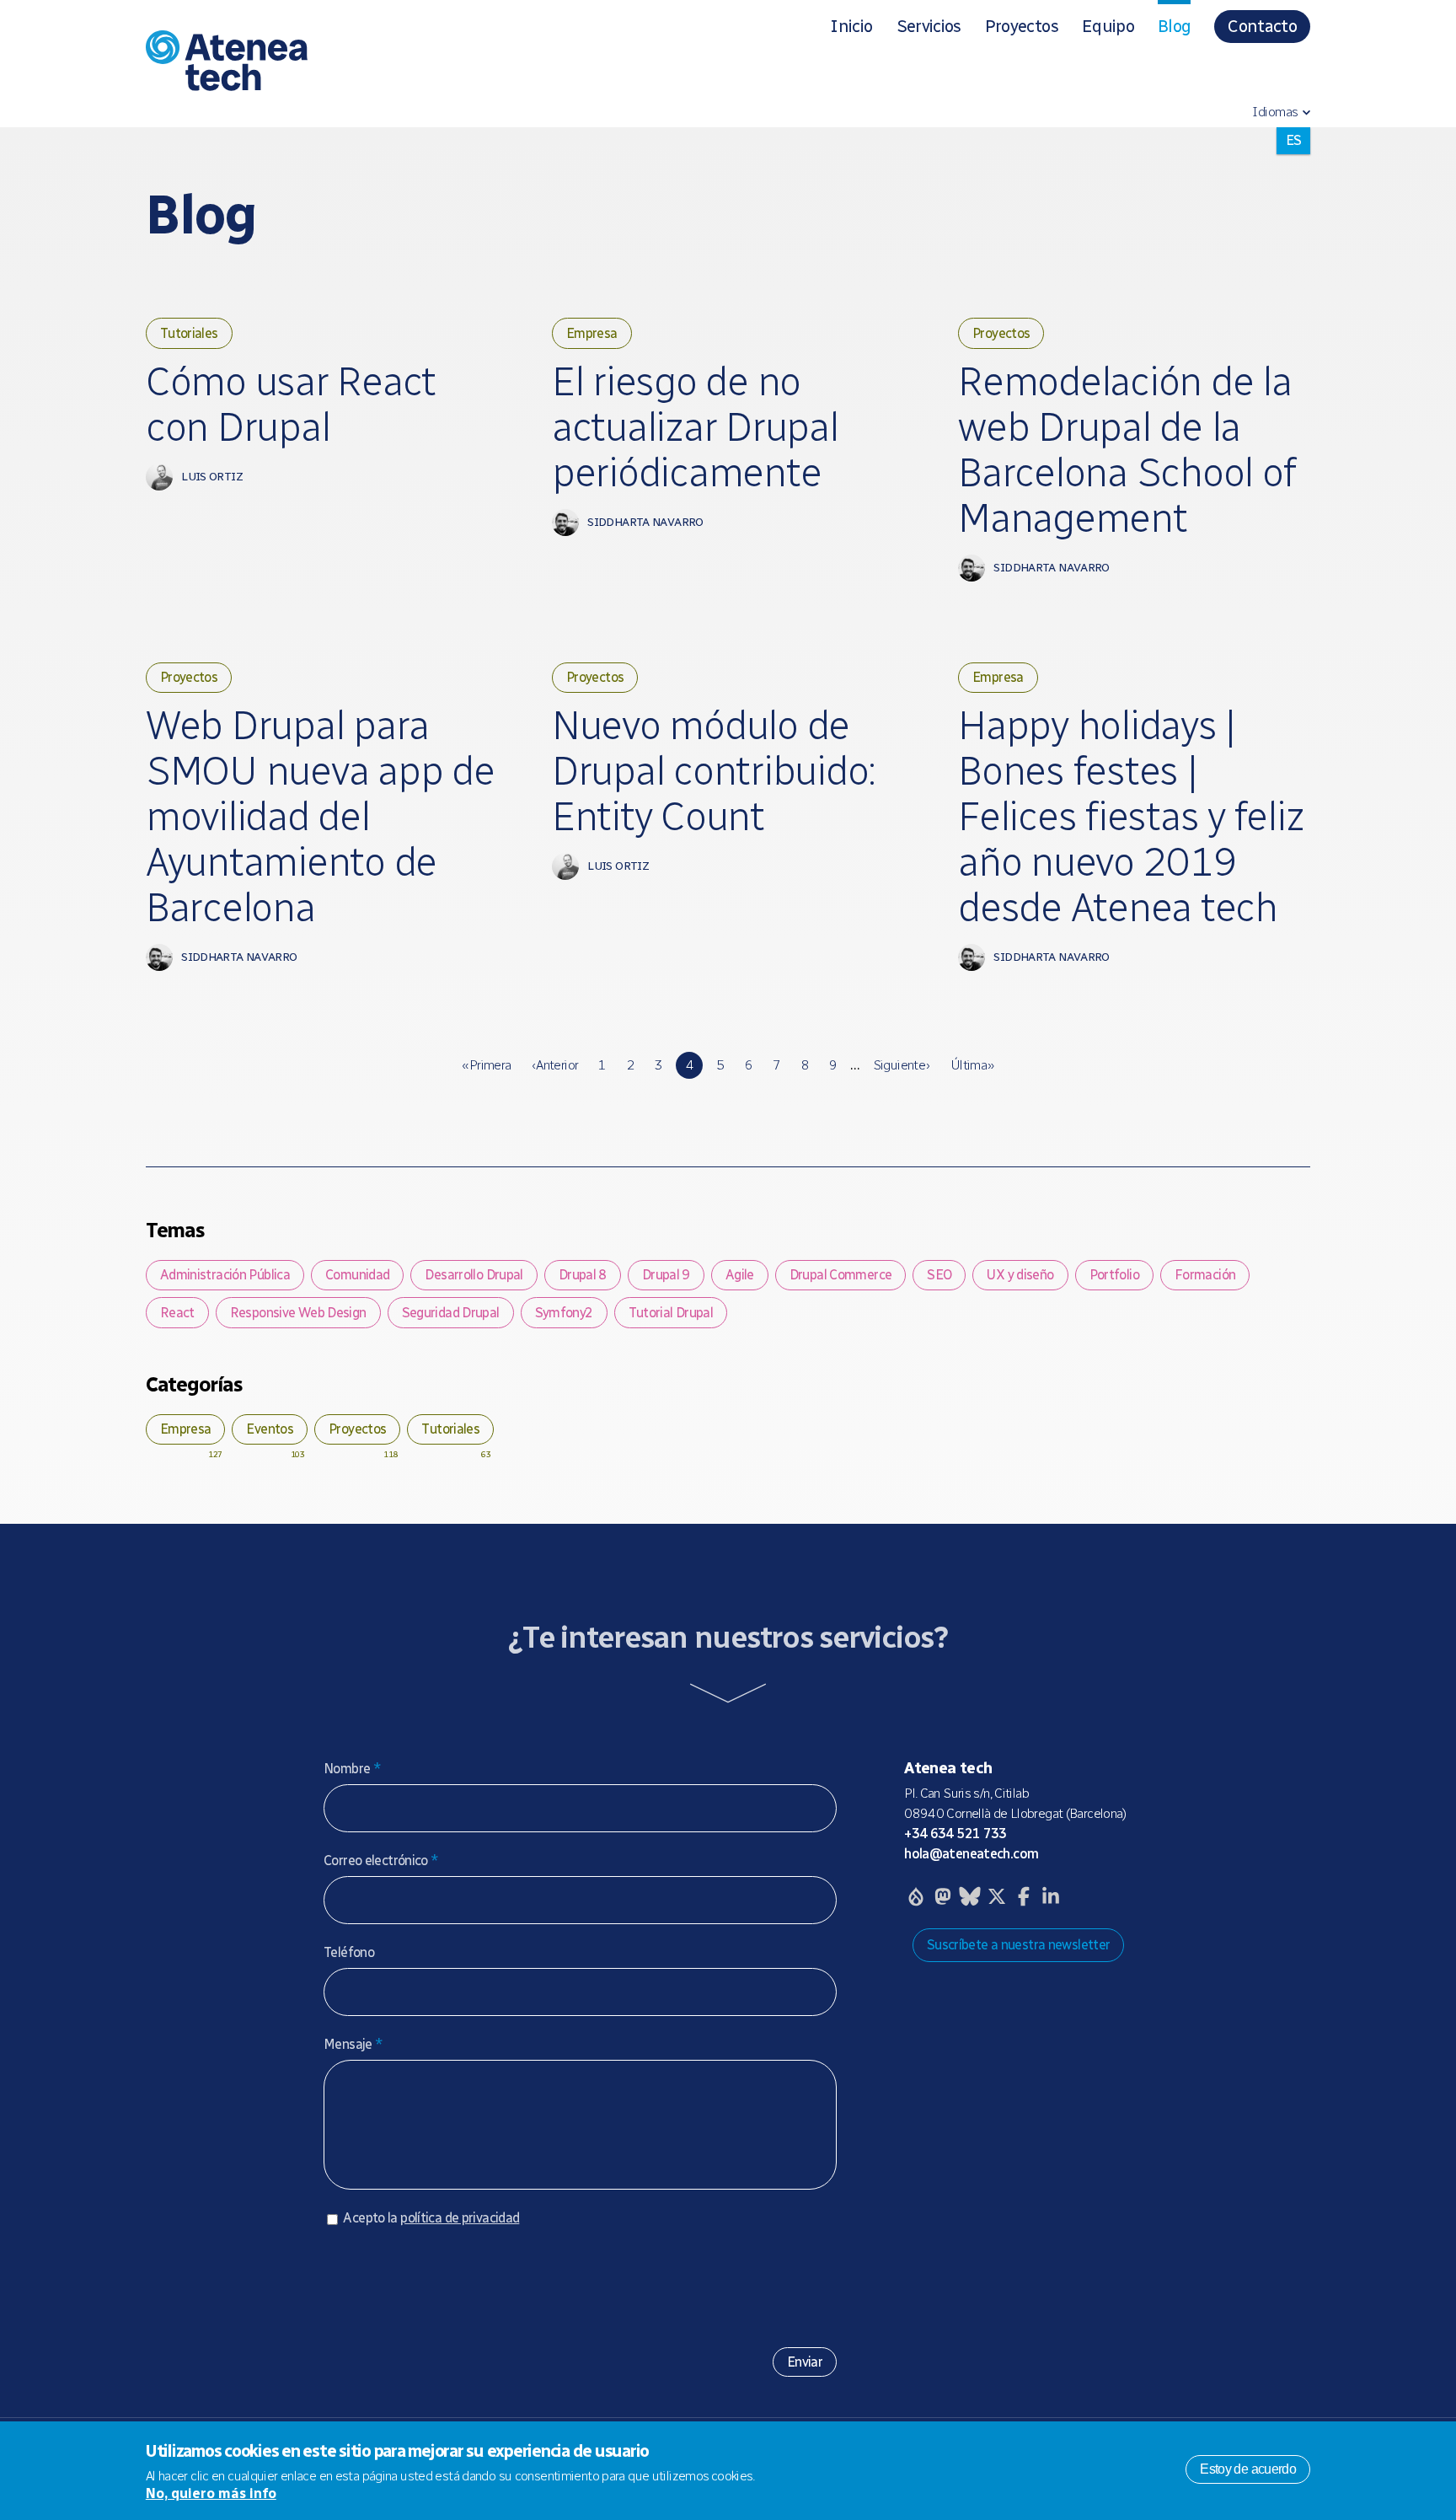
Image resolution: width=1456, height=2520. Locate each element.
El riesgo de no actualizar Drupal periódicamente (695, 427)
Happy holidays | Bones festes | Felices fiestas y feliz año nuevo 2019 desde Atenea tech (1131, 817)
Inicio (851, 26)
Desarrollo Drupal (474, 1275)
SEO (939, 1275)
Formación (1205, 1275)
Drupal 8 (583, 1275)
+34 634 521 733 (955, 1834)
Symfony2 (564, 1313)
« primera (486, 1065)
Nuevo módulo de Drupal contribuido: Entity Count (714, 771)
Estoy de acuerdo (1248, 2469)
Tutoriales (189, 333)
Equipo (1108, 26)
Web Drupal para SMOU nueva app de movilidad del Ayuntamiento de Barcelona (320, 817)
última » (972, 1065)
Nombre (352, 1769)
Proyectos (1022, 26)
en (1293, 167)
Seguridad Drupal (451, 1313)
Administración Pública (225, 1275)
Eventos (270, 1429)
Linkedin (1051, 1896)
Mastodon (943, 1896)
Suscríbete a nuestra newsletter (1019, 1945)
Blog (1174, 26)
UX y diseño (1020, 1275)
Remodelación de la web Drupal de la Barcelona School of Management (1127, 450)
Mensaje (353, 2044)
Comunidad (357, 1275)
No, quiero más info (211, 2493)
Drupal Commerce (841, 1275)
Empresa (592, 333)
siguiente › (902, 1065)
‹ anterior (555, 1065)
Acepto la (431, 2218)
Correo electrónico (381, 1861)
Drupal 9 (666, 1275)
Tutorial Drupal (671, 1313)
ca (1293, 140)
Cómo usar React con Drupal (291, 405)
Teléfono (349, 1952)
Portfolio (1114, 1275)
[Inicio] (351, 64)
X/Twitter (997, 1896)
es (1292, 194)
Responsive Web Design (298, 1313)
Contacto (1262, 26)
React (177, 1313)
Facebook (1024, 1896)
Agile (740, 1275)
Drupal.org (916, 1896)
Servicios (929, 26)
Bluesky (970, 1896)
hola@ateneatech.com (971, 1854)
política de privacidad (460, 2218)
